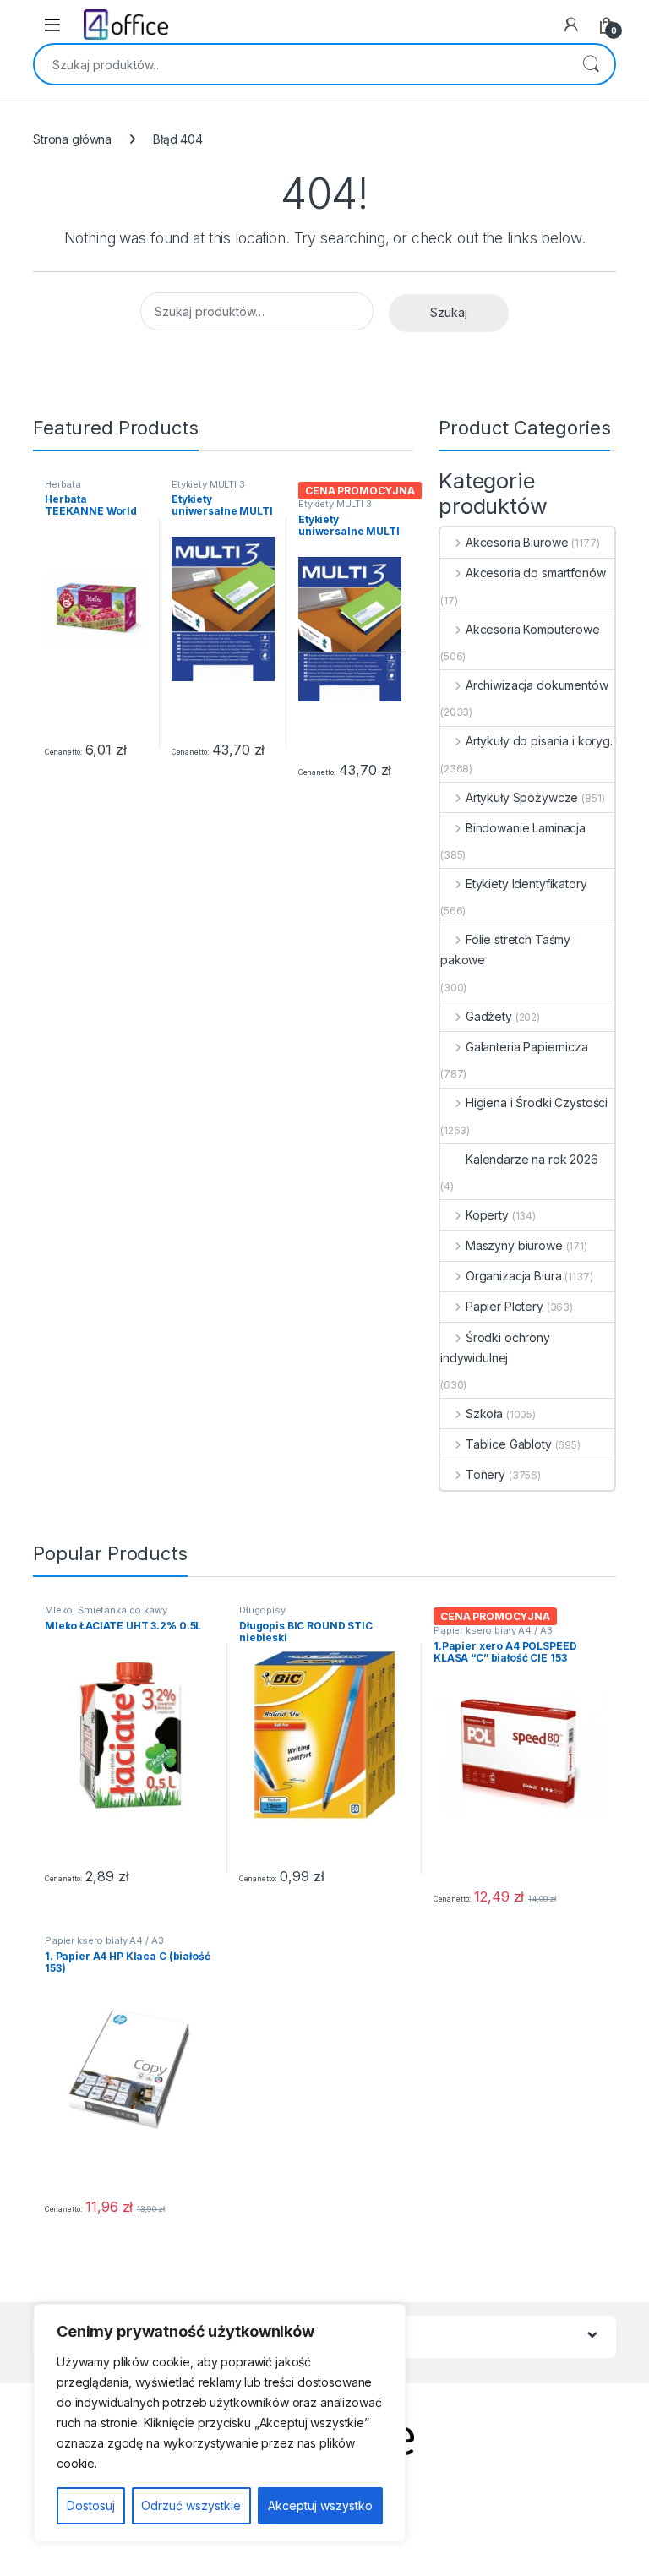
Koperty (487, 1215)
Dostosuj (91, 2505)
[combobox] (301, 64)
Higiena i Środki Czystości (537, 1102)
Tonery (485, 1474)
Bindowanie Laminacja (526, 828)
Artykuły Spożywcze (522, 797)
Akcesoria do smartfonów (536, 573)
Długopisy (262, 1610)
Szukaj (591, 64)
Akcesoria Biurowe (517, 542)
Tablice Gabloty (509, 1444)
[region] (220, 2423)
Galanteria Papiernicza (527, 1047)
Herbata (63, 484)
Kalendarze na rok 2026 (532, 1159)
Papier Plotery (504, 1306)
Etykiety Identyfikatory (526, 884)
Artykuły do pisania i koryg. (539, 741)
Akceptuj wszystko (320, 2505)
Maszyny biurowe (514, 1245)
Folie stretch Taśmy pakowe (505, 950)
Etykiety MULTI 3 (208, 484)
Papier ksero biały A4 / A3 (493, 1630)
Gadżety (489, 1016)
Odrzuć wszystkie (191, 2505)
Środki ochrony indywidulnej (495, 1348)
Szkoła (484, 1414)
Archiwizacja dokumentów (537, 685)
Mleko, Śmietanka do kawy (106, 1610)
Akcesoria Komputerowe (533, 629)
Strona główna (72, 139)
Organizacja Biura (513, 1276)
